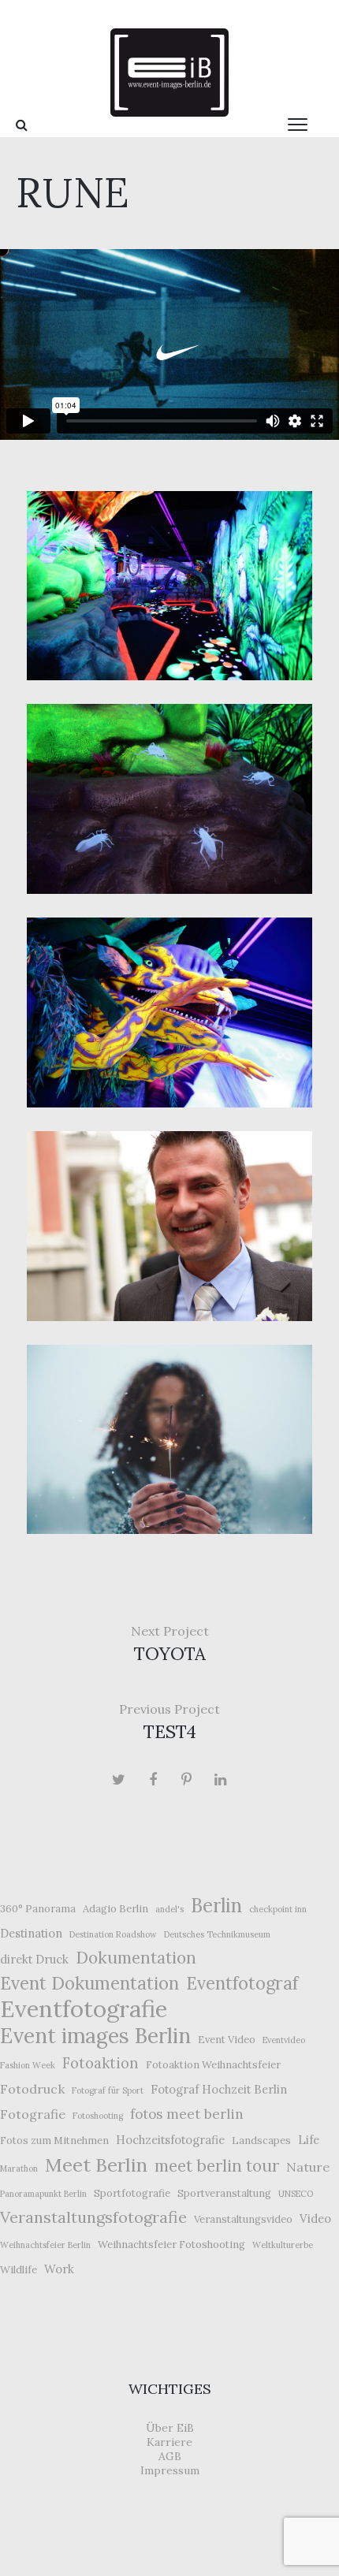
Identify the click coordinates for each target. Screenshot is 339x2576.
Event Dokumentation (89, 1983)
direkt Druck (34, 1959)
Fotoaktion (101, 2063)
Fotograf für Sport (108, 2090)
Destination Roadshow (113, 1934)
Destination (31, 1933)
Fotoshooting (98, 2116)
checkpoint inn (278, 1909)
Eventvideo (284, 2040)
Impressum (170, 2470)
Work (59, 2269)
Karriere (169, 2442)
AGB (170, 2456)
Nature (308, 2167)
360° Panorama (38, 1909)
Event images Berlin (95, 2036)
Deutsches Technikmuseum (217, 1934)
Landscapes (261, 2140)
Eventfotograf (242, 1983)
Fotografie (33, 2114)
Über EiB (170, 2428)
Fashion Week (28, 2065)
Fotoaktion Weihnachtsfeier (213, 2065)
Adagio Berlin (115, 1909)
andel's (169, 1909)
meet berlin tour (217, 2166)
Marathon (19, 2168)
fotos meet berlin (187, 2114)
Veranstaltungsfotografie (93, 2217)
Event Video (227, 2040)
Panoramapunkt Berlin (43, 2194)
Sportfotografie (132, 2193)
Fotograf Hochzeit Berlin (219, 2089)
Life (309, 2140)
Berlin (216, 1906)
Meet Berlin (96, 2165)
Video (315, 2219)
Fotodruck (32, 2089)
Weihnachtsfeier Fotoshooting (171, 2245)
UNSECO (296, 2194)
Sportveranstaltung (224, 2193)
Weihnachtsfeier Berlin (45, 2245)
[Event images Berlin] (169, 73)
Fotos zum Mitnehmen (54, 2140)
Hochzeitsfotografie (170, 2140)
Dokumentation (136, 1958)
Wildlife (19, 2270)
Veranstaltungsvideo (243, 2219)
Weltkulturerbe (283, 2245)
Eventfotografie (84, 2008)
